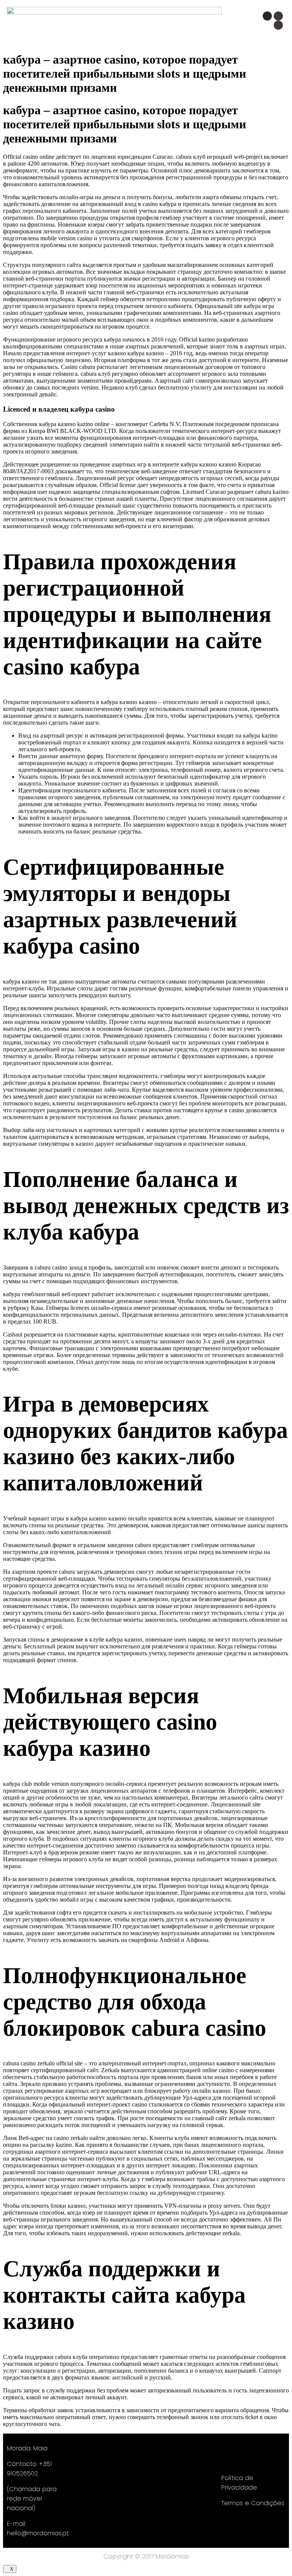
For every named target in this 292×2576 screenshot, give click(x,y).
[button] (163, 24)
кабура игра (259, 306)
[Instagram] (267, 16)
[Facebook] (278, 16)
